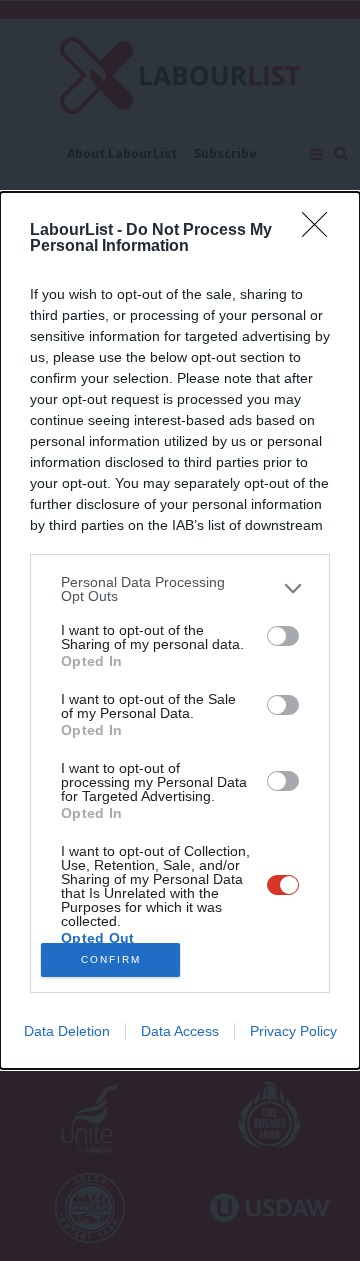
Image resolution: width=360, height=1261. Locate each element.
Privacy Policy (293, 1031)
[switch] (283, 636)
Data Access (180, 1031)
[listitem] (180, 589)
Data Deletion (67, 1031)
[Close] (321, 231)
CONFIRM (111, 959)
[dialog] (180, 630)
